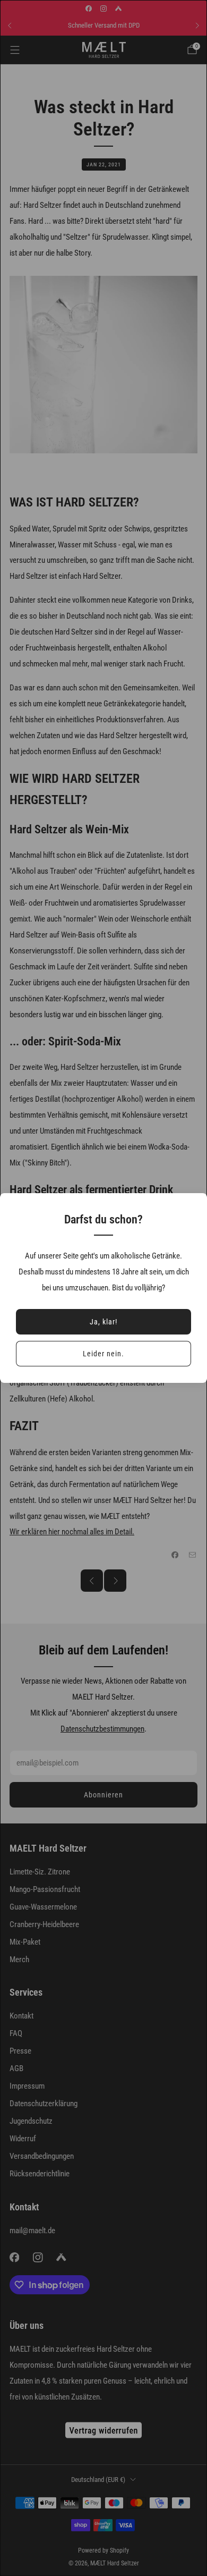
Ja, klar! (103, 1322)
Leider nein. (103, 1354)
